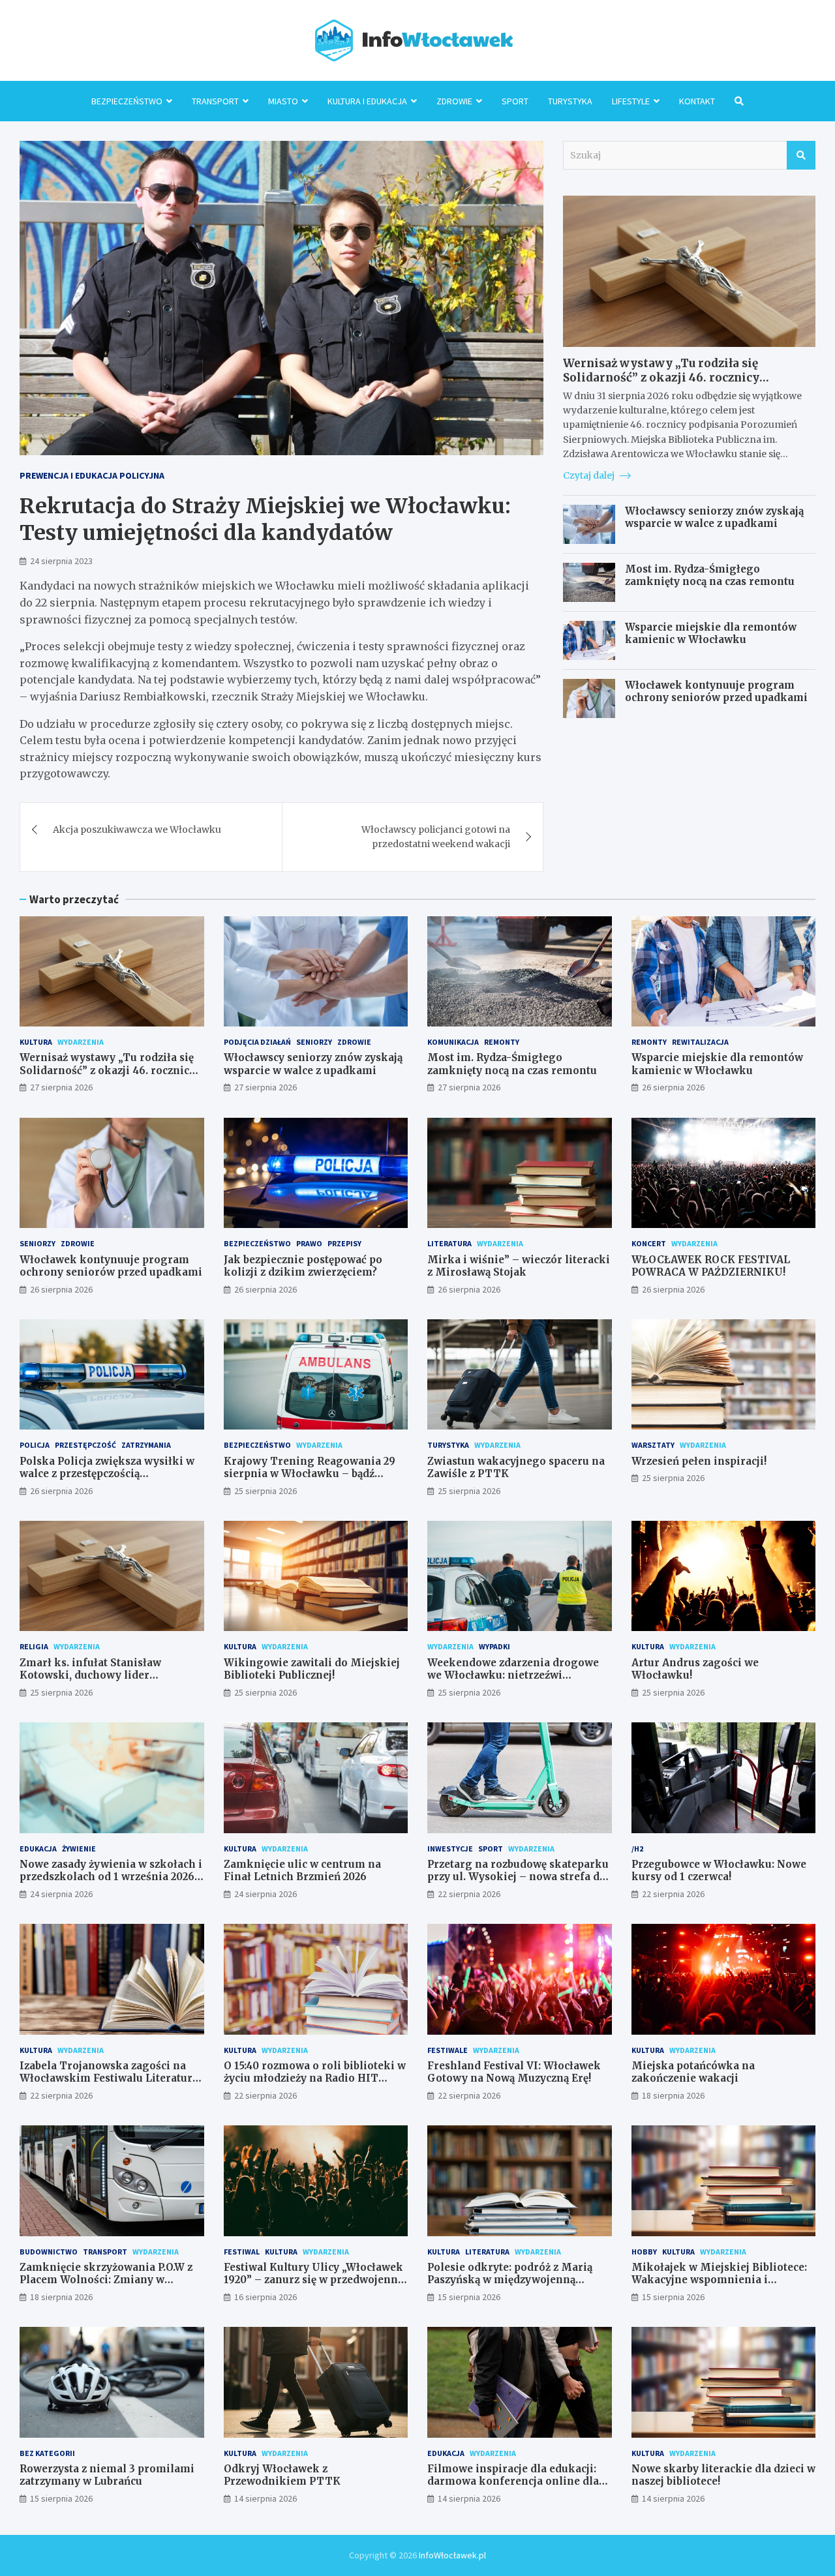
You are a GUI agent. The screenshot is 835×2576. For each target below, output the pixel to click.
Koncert (649, 1243)
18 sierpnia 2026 (673, 2095)
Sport (515, 101)
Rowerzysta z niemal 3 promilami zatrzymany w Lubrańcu (107, 2475)
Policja (35, 1445)
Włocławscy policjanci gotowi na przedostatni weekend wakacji (436, 837)
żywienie (79, 1849)
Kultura (36, 1042)
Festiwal (242, 2252)
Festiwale (448, 2050)
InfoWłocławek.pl (452, 2555)
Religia (34, 1646)
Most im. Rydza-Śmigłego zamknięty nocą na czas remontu (710, 576)
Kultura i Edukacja (367, 101)
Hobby (644, 2252)
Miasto (283, 101)
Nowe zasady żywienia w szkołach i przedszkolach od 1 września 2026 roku (111, 1877)
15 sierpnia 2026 (469, 2297)
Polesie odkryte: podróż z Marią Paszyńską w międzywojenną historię (510, 2280)
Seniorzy (314, 1042)
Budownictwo (49, 2252)
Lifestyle (631, 101)
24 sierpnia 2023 (61, 561)
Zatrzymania (146, 1445)
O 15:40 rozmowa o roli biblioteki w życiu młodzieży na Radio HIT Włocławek (315, 2078)
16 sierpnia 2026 (266, 2297)
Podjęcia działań (257, 1042)
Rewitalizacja (700, 1042)
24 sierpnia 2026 (61, 1894)
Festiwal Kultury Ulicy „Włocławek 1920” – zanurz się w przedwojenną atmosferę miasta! (313, 2280)
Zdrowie (454, 101)
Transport (215, 101)
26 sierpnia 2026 (673, 1087)
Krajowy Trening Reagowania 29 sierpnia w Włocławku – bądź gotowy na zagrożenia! (310, 1474)
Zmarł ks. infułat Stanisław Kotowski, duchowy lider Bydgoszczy (90, 1675)
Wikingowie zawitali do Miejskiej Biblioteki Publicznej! (312, 1669)
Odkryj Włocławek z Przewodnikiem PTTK (282, 2475)
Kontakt (697, 101)
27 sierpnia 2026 (61, 1087)
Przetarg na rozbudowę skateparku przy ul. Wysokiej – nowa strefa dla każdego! (518, 1877)
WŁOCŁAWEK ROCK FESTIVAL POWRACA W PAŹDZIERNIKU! (711, 1266)
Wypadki (494, 1646)
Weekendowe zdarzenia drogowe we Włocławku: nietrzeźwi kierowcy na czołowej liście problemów (513, 1682)
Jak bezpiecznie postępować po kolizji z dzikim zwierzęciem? (303, 1266)
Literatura (449, 1243)
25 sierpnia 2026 (266, 1491)
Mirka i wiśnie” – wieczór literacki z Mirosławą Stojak (519, 1266)
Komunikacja (453, 1042)
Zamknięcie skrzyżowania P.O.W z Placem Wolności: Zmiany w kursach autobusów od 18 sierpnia (108, 2280)
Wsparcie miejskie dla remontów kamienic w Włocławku (711, 634)
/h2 (637, 1849)
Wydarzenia (81, 1042)
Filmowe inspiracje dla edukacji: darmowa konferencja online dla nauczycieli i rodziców (513, 2481)
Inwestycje (450, 1849)
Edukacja (38, 1849)
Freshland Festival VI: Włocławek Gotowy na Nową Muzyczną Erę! (514, 2072)
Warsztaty (653, 1445)
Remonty (502, 1042)
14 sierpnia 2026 (266, 2498)
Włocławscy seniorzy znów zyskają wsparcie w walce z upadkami (714, 517)
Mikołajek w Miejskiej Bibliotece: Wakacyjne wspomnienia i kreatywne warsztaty (719, 2280)
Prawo (309, 1243)
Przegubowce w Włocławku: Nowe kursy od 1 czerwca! (719, 1871)
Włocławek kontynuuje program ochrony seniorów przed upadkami (716, 692)
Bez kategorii (47, 2453)
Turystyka (570, 101)
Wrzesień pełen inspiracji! (699, 1461)
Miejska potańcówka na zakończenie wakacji (693, 2072)
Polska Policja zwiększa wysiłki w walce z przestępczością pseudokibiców (107, 1474)
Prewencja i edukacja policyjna (92, 475)
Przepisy (344, 1243)
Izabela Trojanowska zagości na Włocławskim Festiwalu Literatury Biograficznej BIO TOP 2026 (109, 2078)
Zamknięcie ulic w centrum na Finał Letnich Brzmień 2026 (302, 1871)
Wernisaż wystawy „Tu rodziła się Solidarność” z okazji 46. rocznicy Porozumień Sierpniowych (661, 378)
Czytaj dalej (590, 475)
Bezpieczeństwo (127, 101)
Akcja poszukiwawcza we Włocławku (137, 830)
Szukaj (801, 155)
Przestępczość (85, 1445)
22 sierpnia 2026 (469, 1894)
